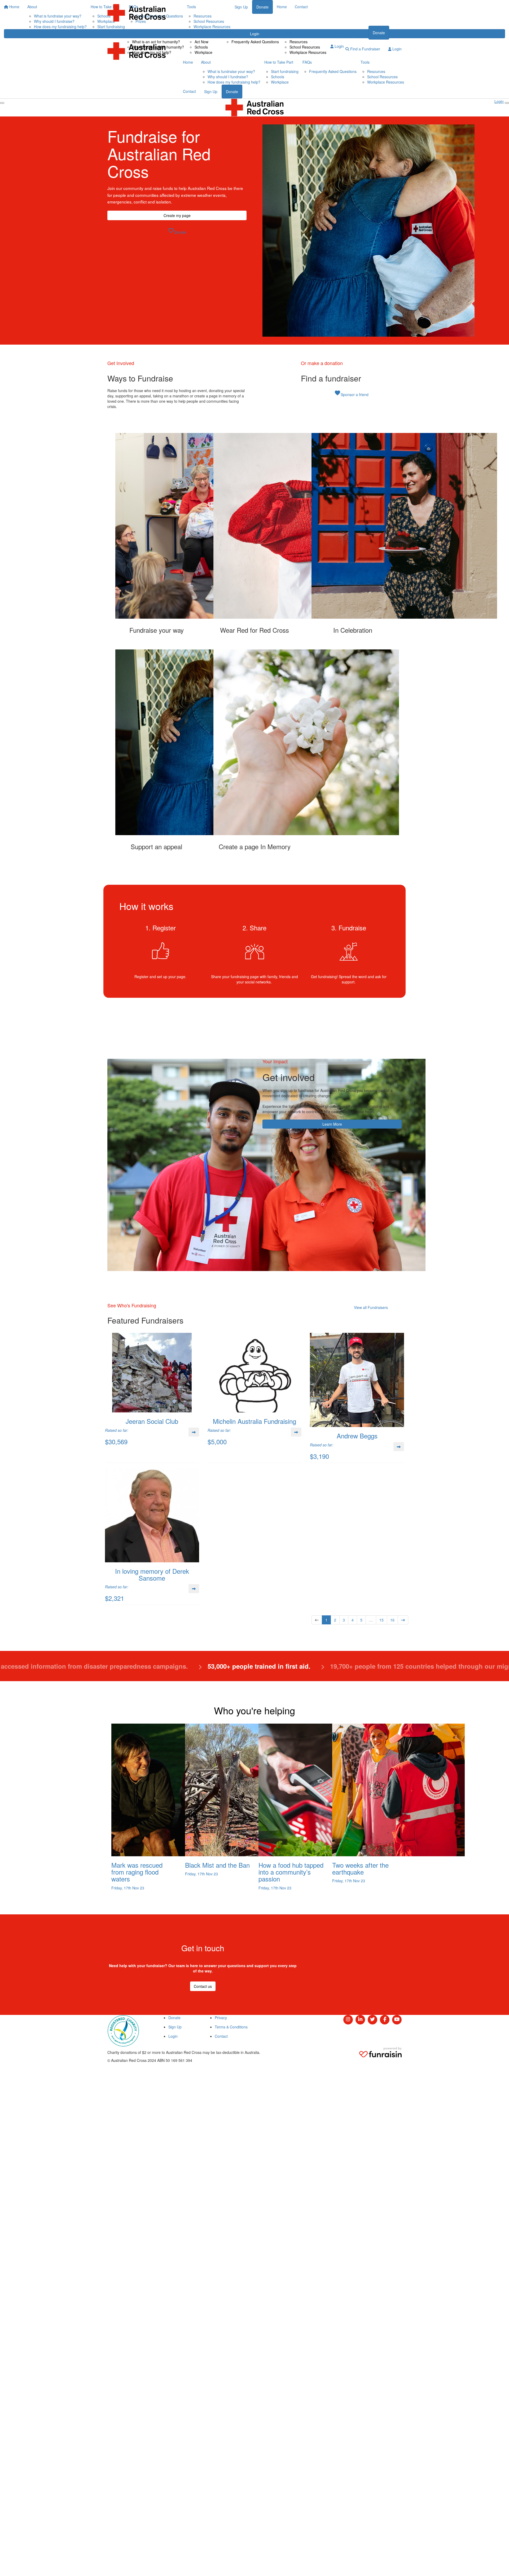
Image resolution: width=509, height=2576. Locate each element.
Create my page (177, 215)
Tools (287, 32)
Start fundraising (285, 71)
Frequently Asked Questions (255, 42)
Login (339, 46)
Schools (201, 47)
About (130, 32)
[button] (156, 533)
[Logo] (137, 13)
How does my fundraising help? (234, 82)
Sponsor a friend (351, 393)
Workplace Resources (308, 52)
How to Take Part (202, 32)
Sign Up (211, 92)
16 (392, 1620)
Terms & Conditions (231, 2027)
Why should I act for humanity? (158, 47)
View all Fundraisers (371, 1307)
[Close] (507, 103)
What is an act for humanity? (156, 42)
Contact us (203, 1986)
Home (112, 32)
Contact (337, 32)
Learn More (332, 1124)
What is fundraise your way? (231, 71)
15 (381, 1620)
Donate (379, 33)
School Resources (305, 47)
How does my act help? (152, 52)
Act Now (201, 42)
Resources (299, 42)
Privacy (221, 2018)
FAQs (229, 32)
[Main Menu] (2, 103)
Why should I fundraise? (228, 77)
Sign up (358, 33)
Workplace (203, 52)
